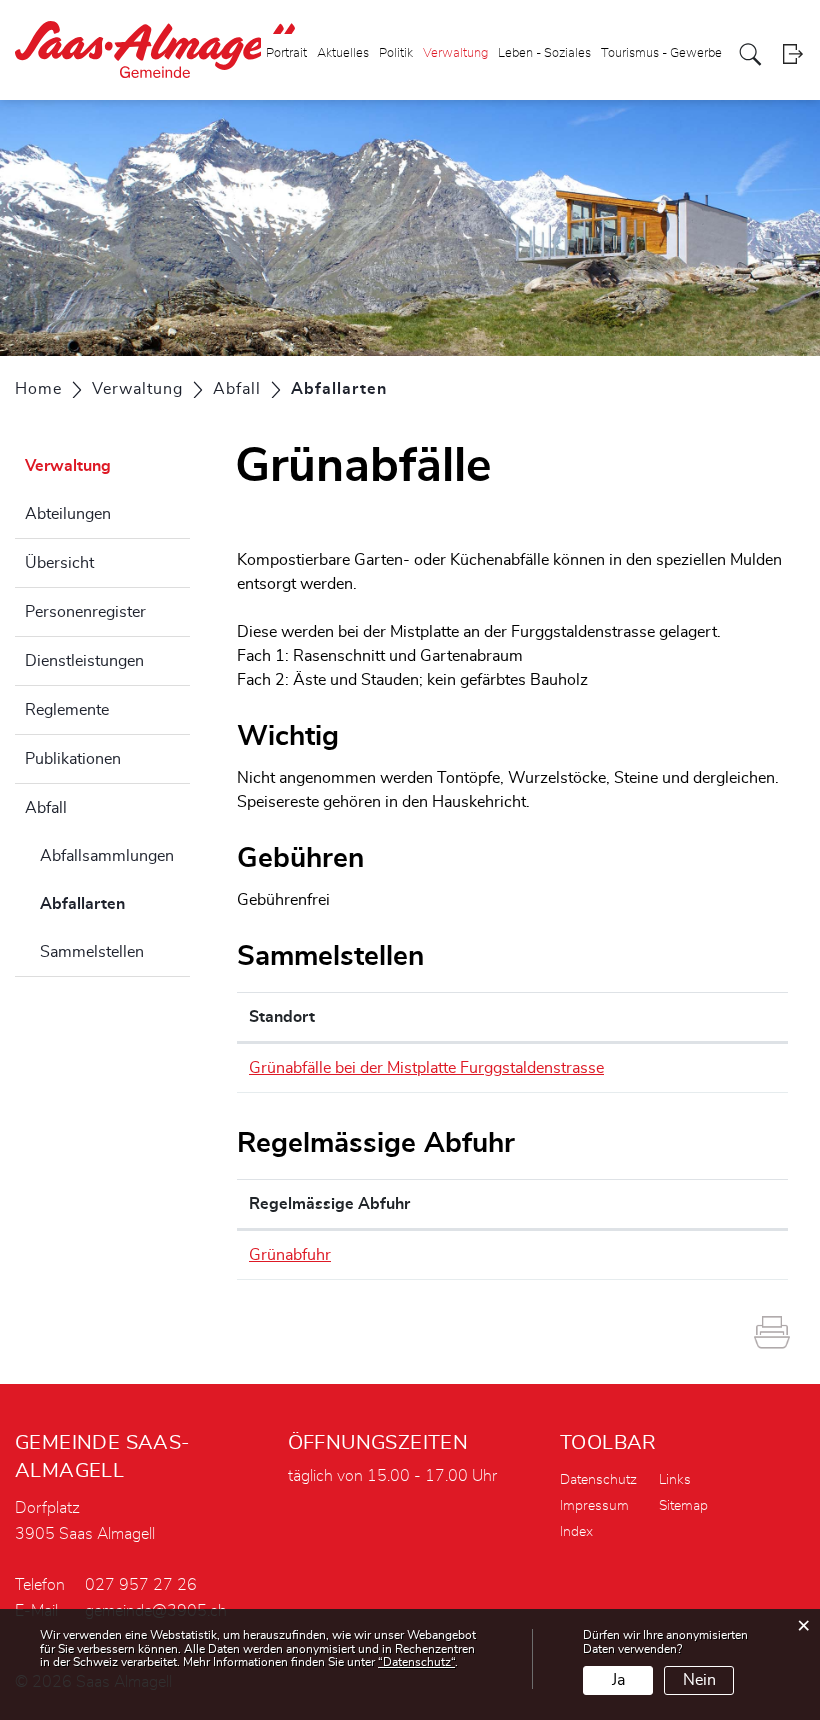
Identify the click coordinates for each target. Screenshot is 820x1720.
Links (675, 1480)
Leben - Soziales (544, 53)
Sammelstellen (92, 952)
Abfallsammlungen (107, 856)
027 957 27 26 (141, 1585)
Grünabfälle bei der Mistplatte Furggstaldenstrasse (426, 1068)
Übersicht (59, 563)
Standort (282, 1017)
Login (792, 54)
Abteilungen (68, 514)
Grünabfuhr (290, 1255)
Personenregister (85, 612)
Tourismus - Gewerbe (661, 53)
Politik (396, 53)
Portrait (286, 53)
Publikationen (73, 759)
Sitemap (683, 1506)
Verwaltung (455, 53)
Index (576, 1532)
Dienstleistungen (84, 661)
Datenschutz (598, 1480)
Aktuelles (343, 53)
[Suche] (750, 54)
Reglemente (67, 710)
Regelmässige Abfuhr (329, 1204)
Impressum (594, 1506)
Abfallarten (115, 904)
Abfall (46, 808)
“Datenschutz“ (416, 1662)
